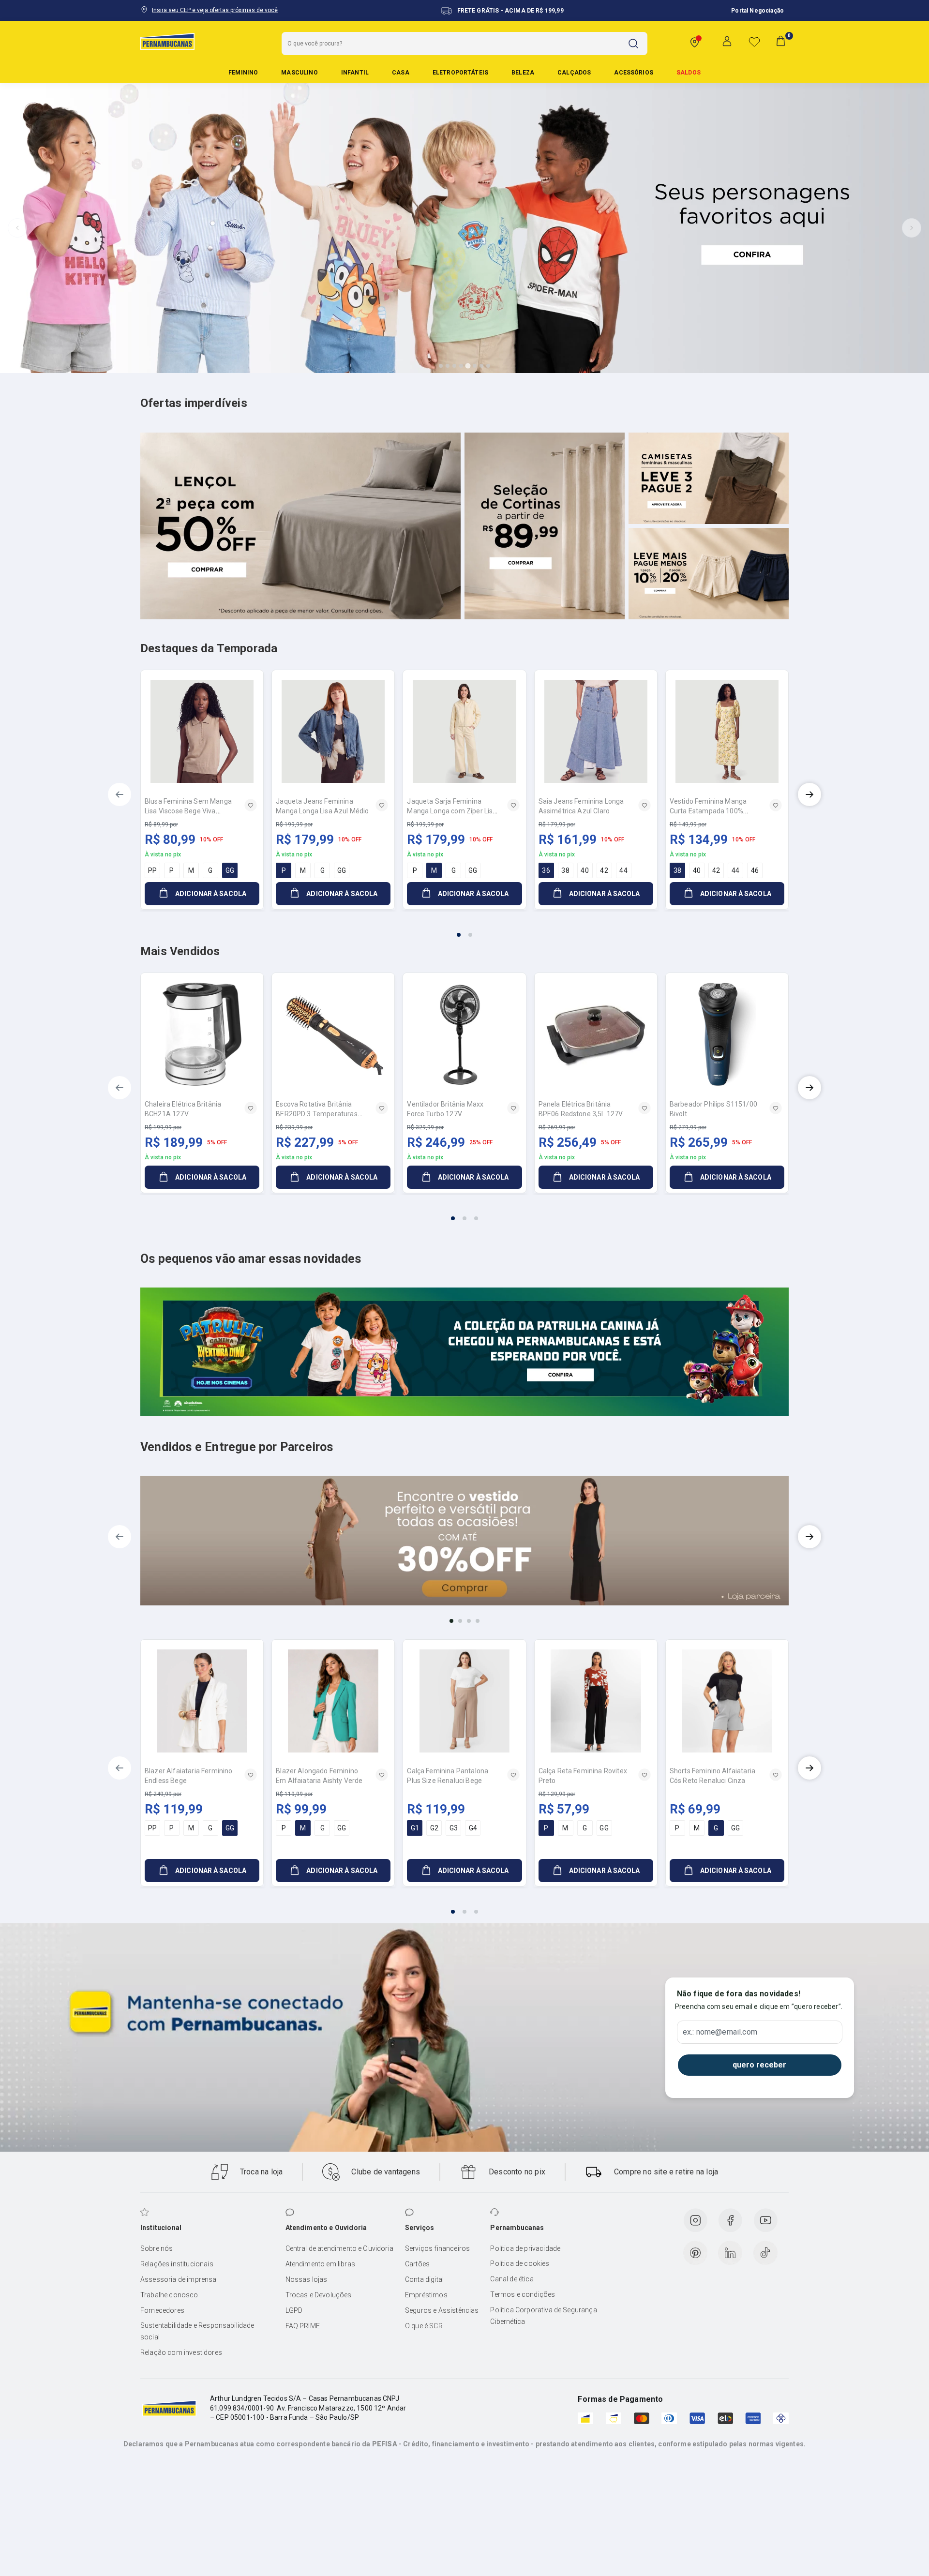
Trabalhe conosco (169, 2295)
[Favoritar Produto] (251, 805)
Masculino (299, 73)
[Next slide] (912, 228)
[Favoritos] (754, 42)
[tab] (441, 366)
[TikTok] (765, 2253)
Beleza (523, 73)
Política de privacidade (525, 2248)
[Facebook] (730, 2220)
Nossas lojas (307, 2279)
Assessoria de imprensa (179, 2279)
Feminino (243, 73)
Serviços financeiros (437, 2248)
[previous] (120, 794)
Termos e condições (523, 2294)
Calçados (574, 73)
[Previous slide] (17, 228)
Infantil (355, 73)
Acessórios (634, 73)
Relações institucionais (177, 2264)
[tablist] (464, 929)
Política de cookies (520, 2263)
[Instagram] (695, 2220)
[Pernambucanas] (167, 41)
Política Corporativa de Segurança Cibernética (543, 2316)
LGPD (294, 2310)
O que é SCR (424, 2326)
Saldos (689, 73)
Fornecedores (162, 2310)
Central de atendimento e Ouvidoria (339, 2248)
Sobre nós (157, 2248)
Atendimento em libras (320, 2264)
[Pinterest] (695, 2253)
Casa (401, 73)
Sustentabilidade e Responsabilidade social (197, 2331)
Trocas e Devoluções (319, 2295)
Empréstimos (426, 2295)
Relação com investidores (181, 2352)
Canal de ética (512, 2279)
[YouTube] (765, 2220)
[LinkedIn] (730, 2253)
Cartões (417, 2264)
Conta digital (424, 2279)
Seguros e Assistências (442, 2310)
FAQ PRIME (303, 2326)
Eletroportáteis (460, 73)
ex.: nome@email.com (720, 2032)
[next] (809, 794)
